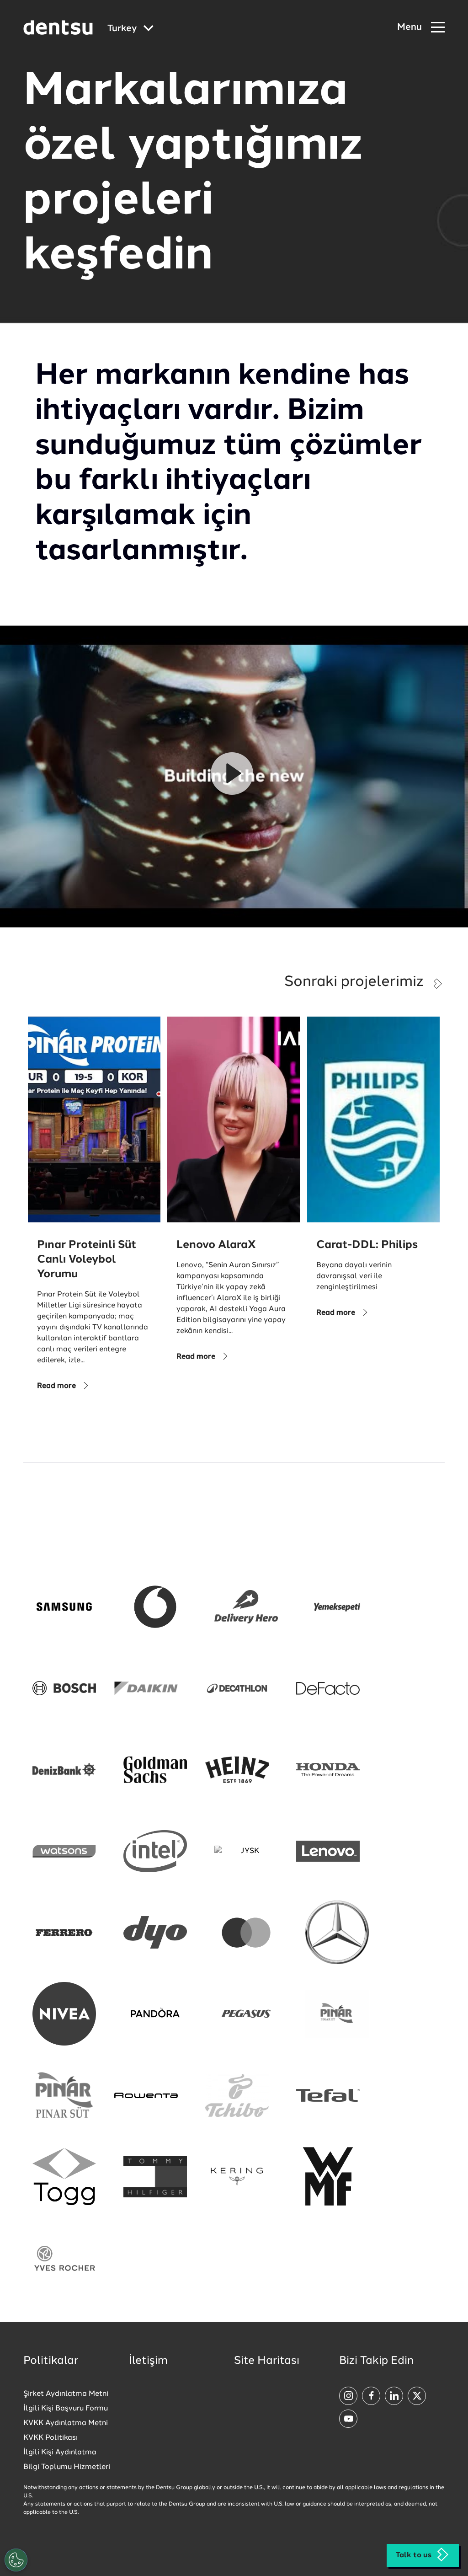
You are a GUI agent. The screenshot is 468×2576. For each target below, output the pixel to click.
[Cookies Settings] (16, 2560)
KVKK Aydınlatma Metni (66, 2423)
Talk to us (414, 2555)
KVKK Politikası (51, 2438)
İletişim (148, 2361)
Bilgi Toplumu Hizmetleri (67, 2467)
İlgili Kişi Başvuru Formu (66, 2409)
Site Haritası (267, 2361)
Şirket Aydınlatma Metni (66, 2394)
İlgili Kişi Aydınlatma (60, 2453)
